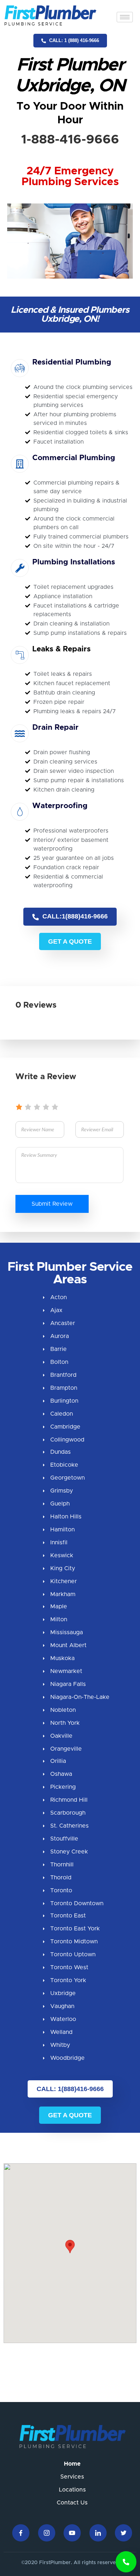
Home (72, 2464)
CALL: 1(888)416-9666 (70, 2089)
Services (72, 2477)
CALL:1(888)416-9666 (74, 916)
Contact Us (72, 2503)
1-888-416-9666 (70, 140)
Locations (72, 2490)
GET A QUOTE (70, 941)
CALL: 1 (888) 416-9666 (73, 40)
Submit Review (52, 1204)
